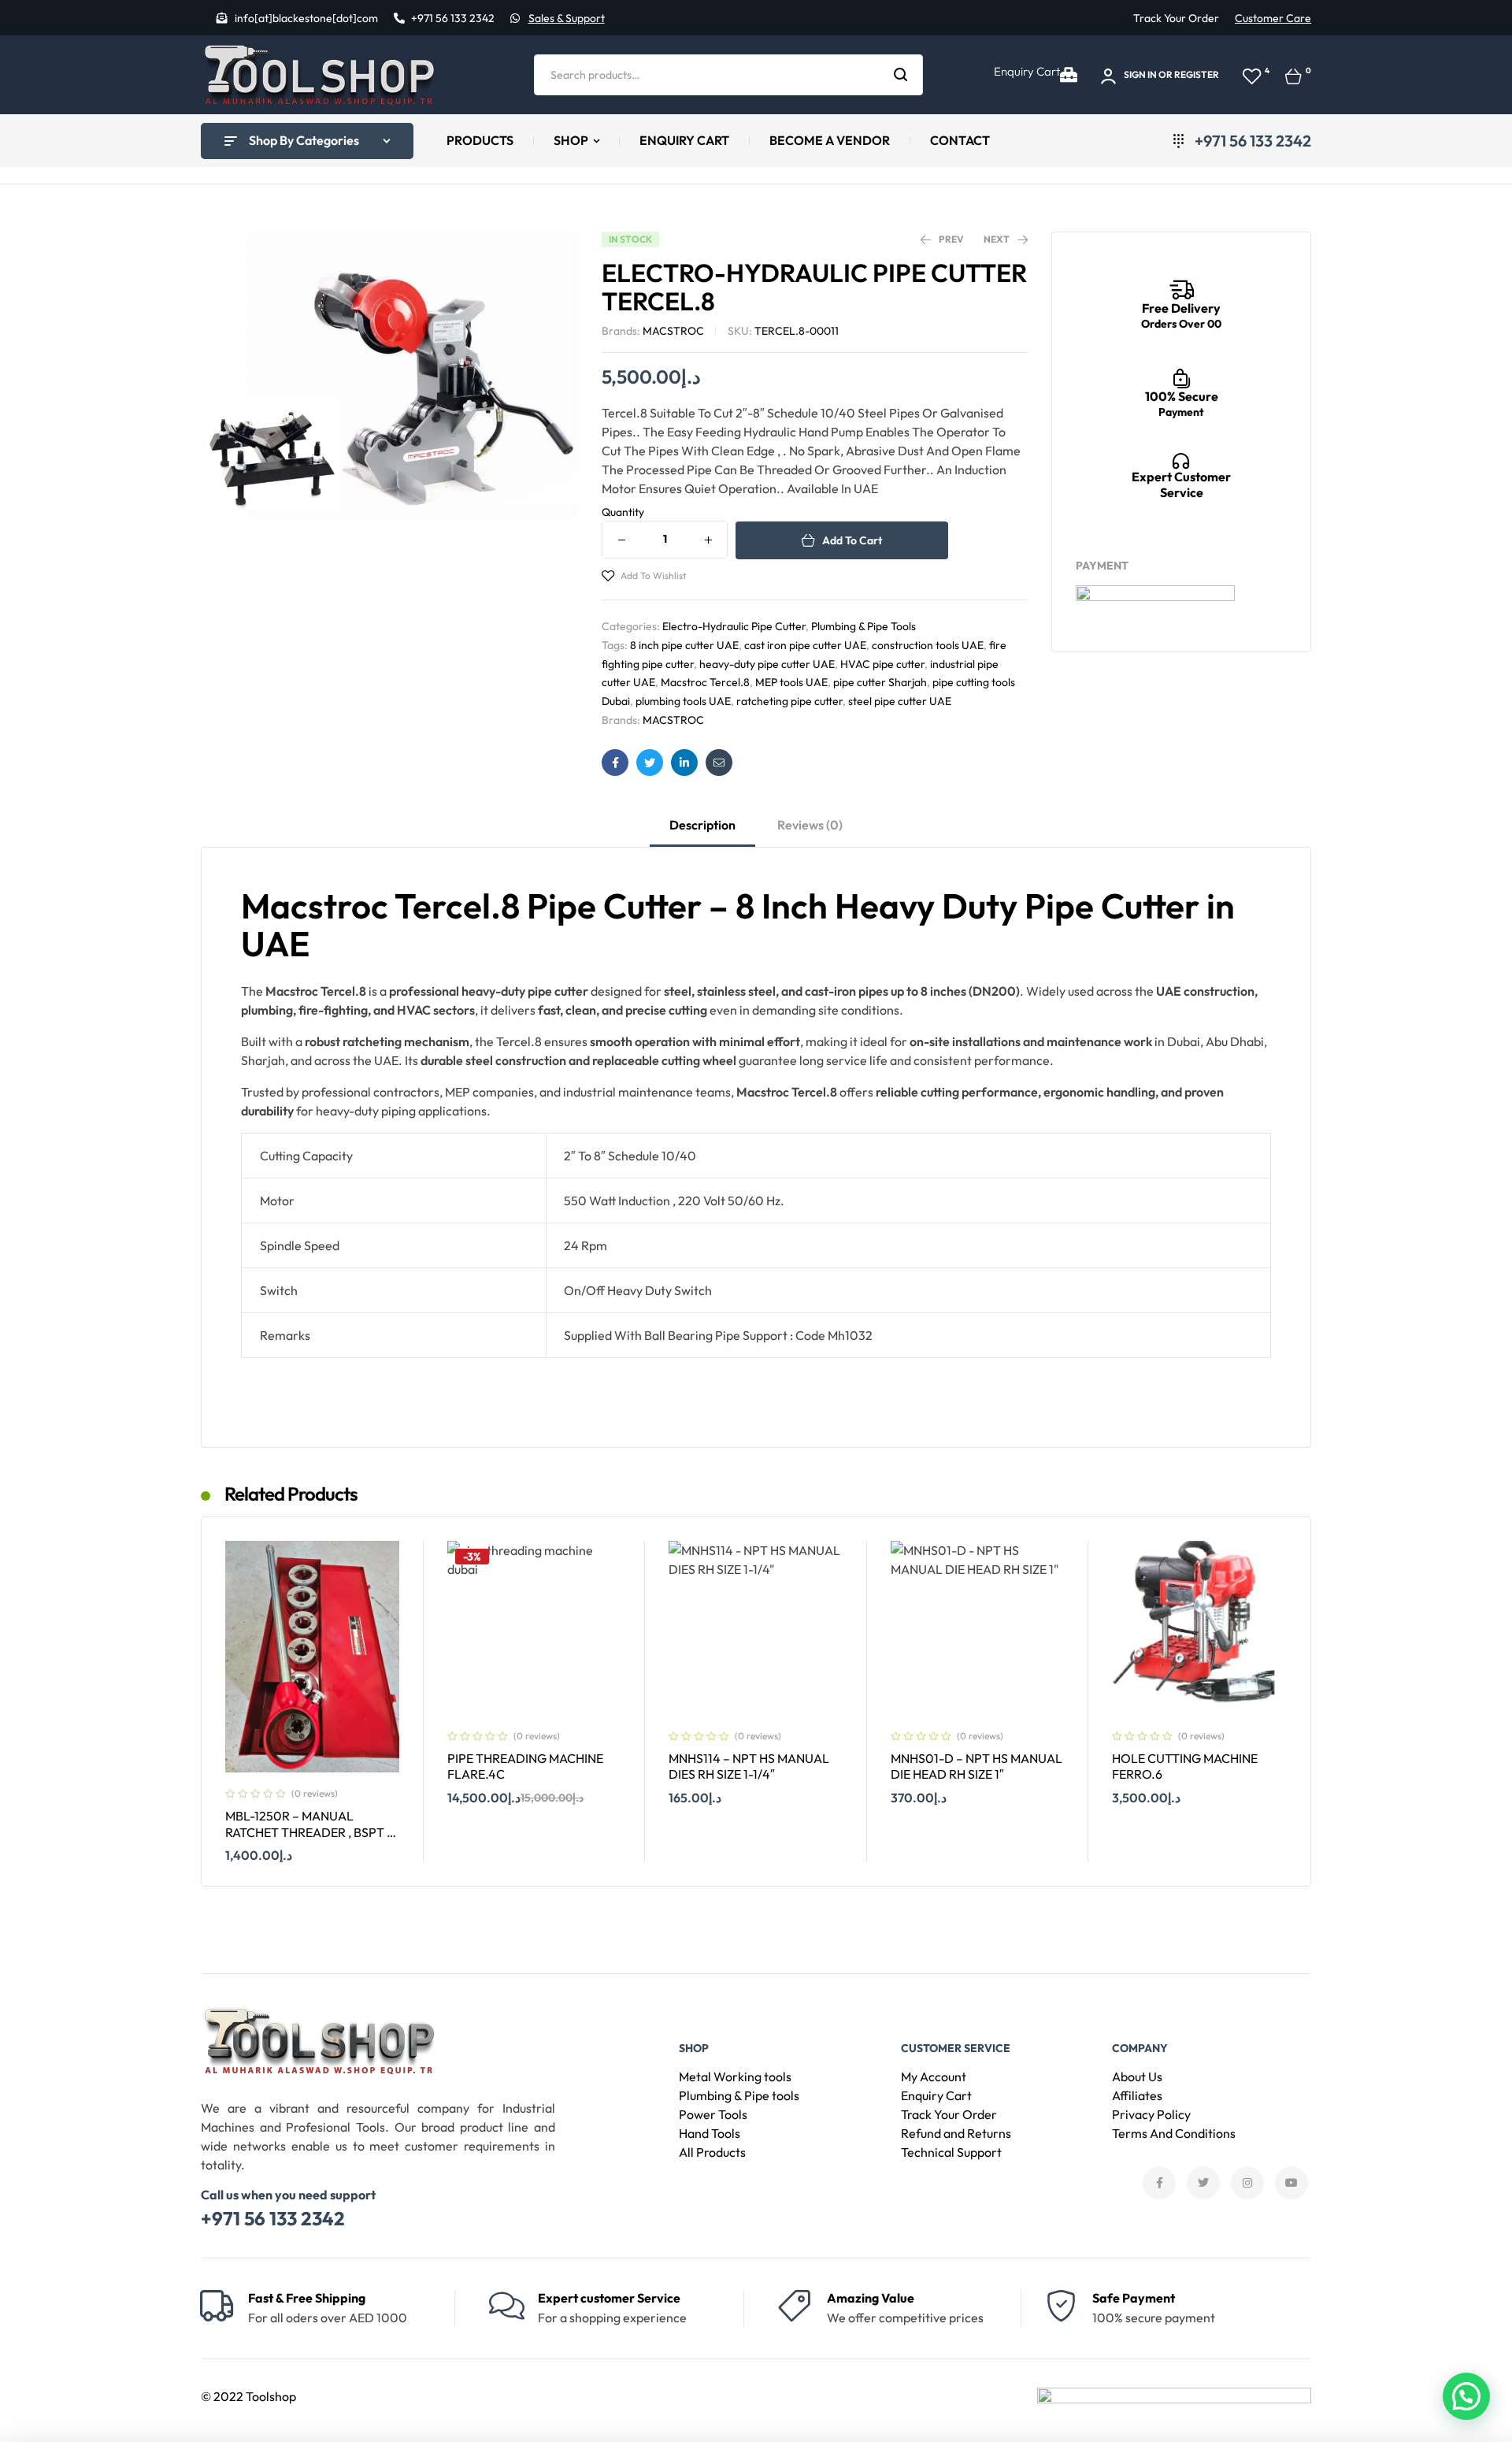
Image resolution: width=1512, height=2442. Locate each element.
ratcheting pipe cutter (789, 701)
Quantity (623, 512)
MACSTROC (673, 331)
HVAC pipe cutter (882, 664)
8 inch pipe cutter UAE (684, 645)
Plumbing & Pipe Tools (863, 626)
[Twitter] (1203, 2183)
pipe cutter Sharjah (880, 682)
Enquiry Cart (1027, 71)
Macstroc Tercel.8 (705, 682)
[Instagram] (1247, 2183)
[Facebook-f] (1159, 2183)
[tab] (702, 832)
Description (702, 825)
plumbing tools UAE (683, 701)
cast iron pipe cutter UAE (805, 645)
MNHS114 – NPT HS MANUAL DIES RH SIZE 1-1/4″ (749, 1767)
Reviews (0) (810, 825)
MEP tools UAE (791, 682)
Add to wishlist (653, 575)
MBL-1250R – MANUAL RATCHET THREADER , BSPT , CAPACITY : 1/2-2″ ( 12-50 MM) (309, 1832)
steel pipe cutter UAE (900, 701)
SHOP (694, 2048)
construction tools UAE (928, 645)
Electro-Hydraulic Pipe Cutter (734, 626)
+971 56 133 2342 (273, 2218)
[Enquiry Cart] (1069, 75)
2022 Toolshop (255, 2396)
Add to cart (852, 540)
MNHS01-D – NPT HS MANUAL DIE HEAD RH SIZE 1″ (976, 1767)
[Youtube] (1291, 2183)
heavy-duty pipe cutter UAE (767, 664)
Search (901, 75)
